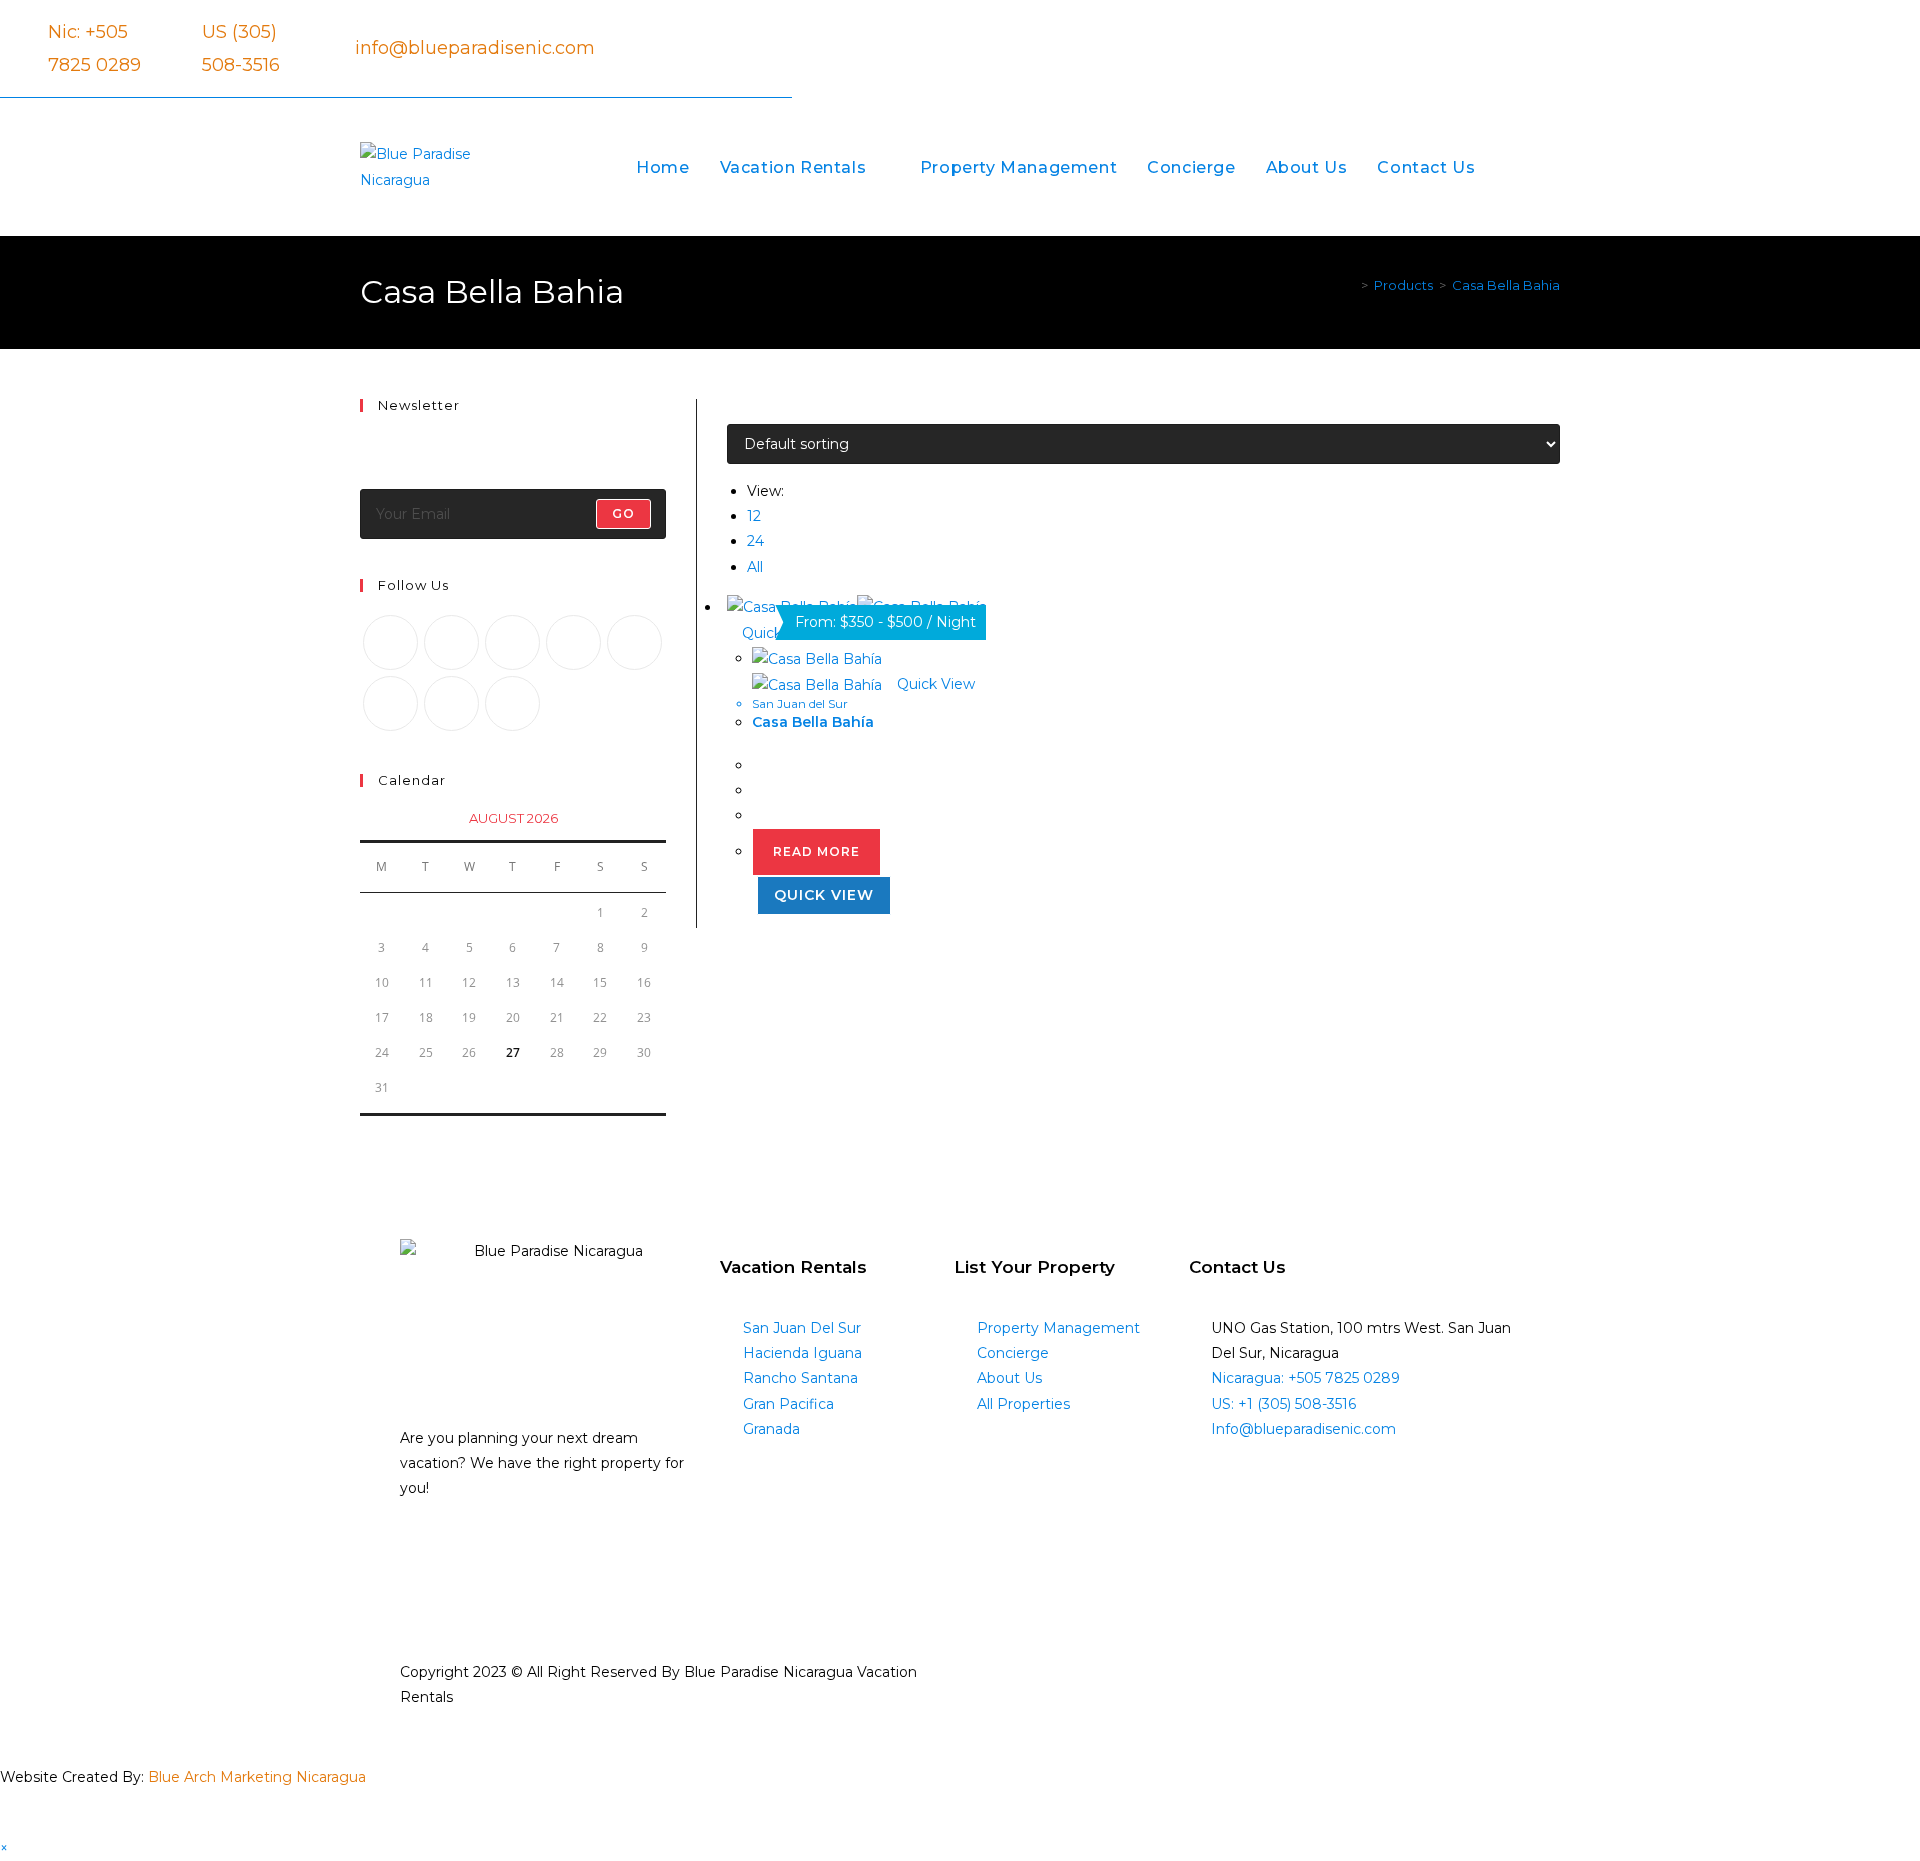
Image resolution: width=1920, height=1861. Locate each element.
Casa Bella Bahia (1506, 285)
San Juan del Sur (800, 703)
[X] (390, 642)
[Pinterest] (634, 642)
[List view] (743, 411)
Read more (816, 851)
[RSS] (512, 703)
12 (754, 516)
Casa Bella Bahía (813, 722)
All (755, 567)
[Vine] (390, 703)
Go (623, 513)
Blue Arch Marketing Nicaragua (257, 1777)
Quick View (934, 684)
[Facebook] (543, 50)
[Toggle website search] (1554, 167)
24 (755, 541)
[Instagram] (576, 50)
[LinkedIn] (573, 642)
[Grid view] (732, 411)
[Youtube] (451, 703)
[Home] (1350, 285)
